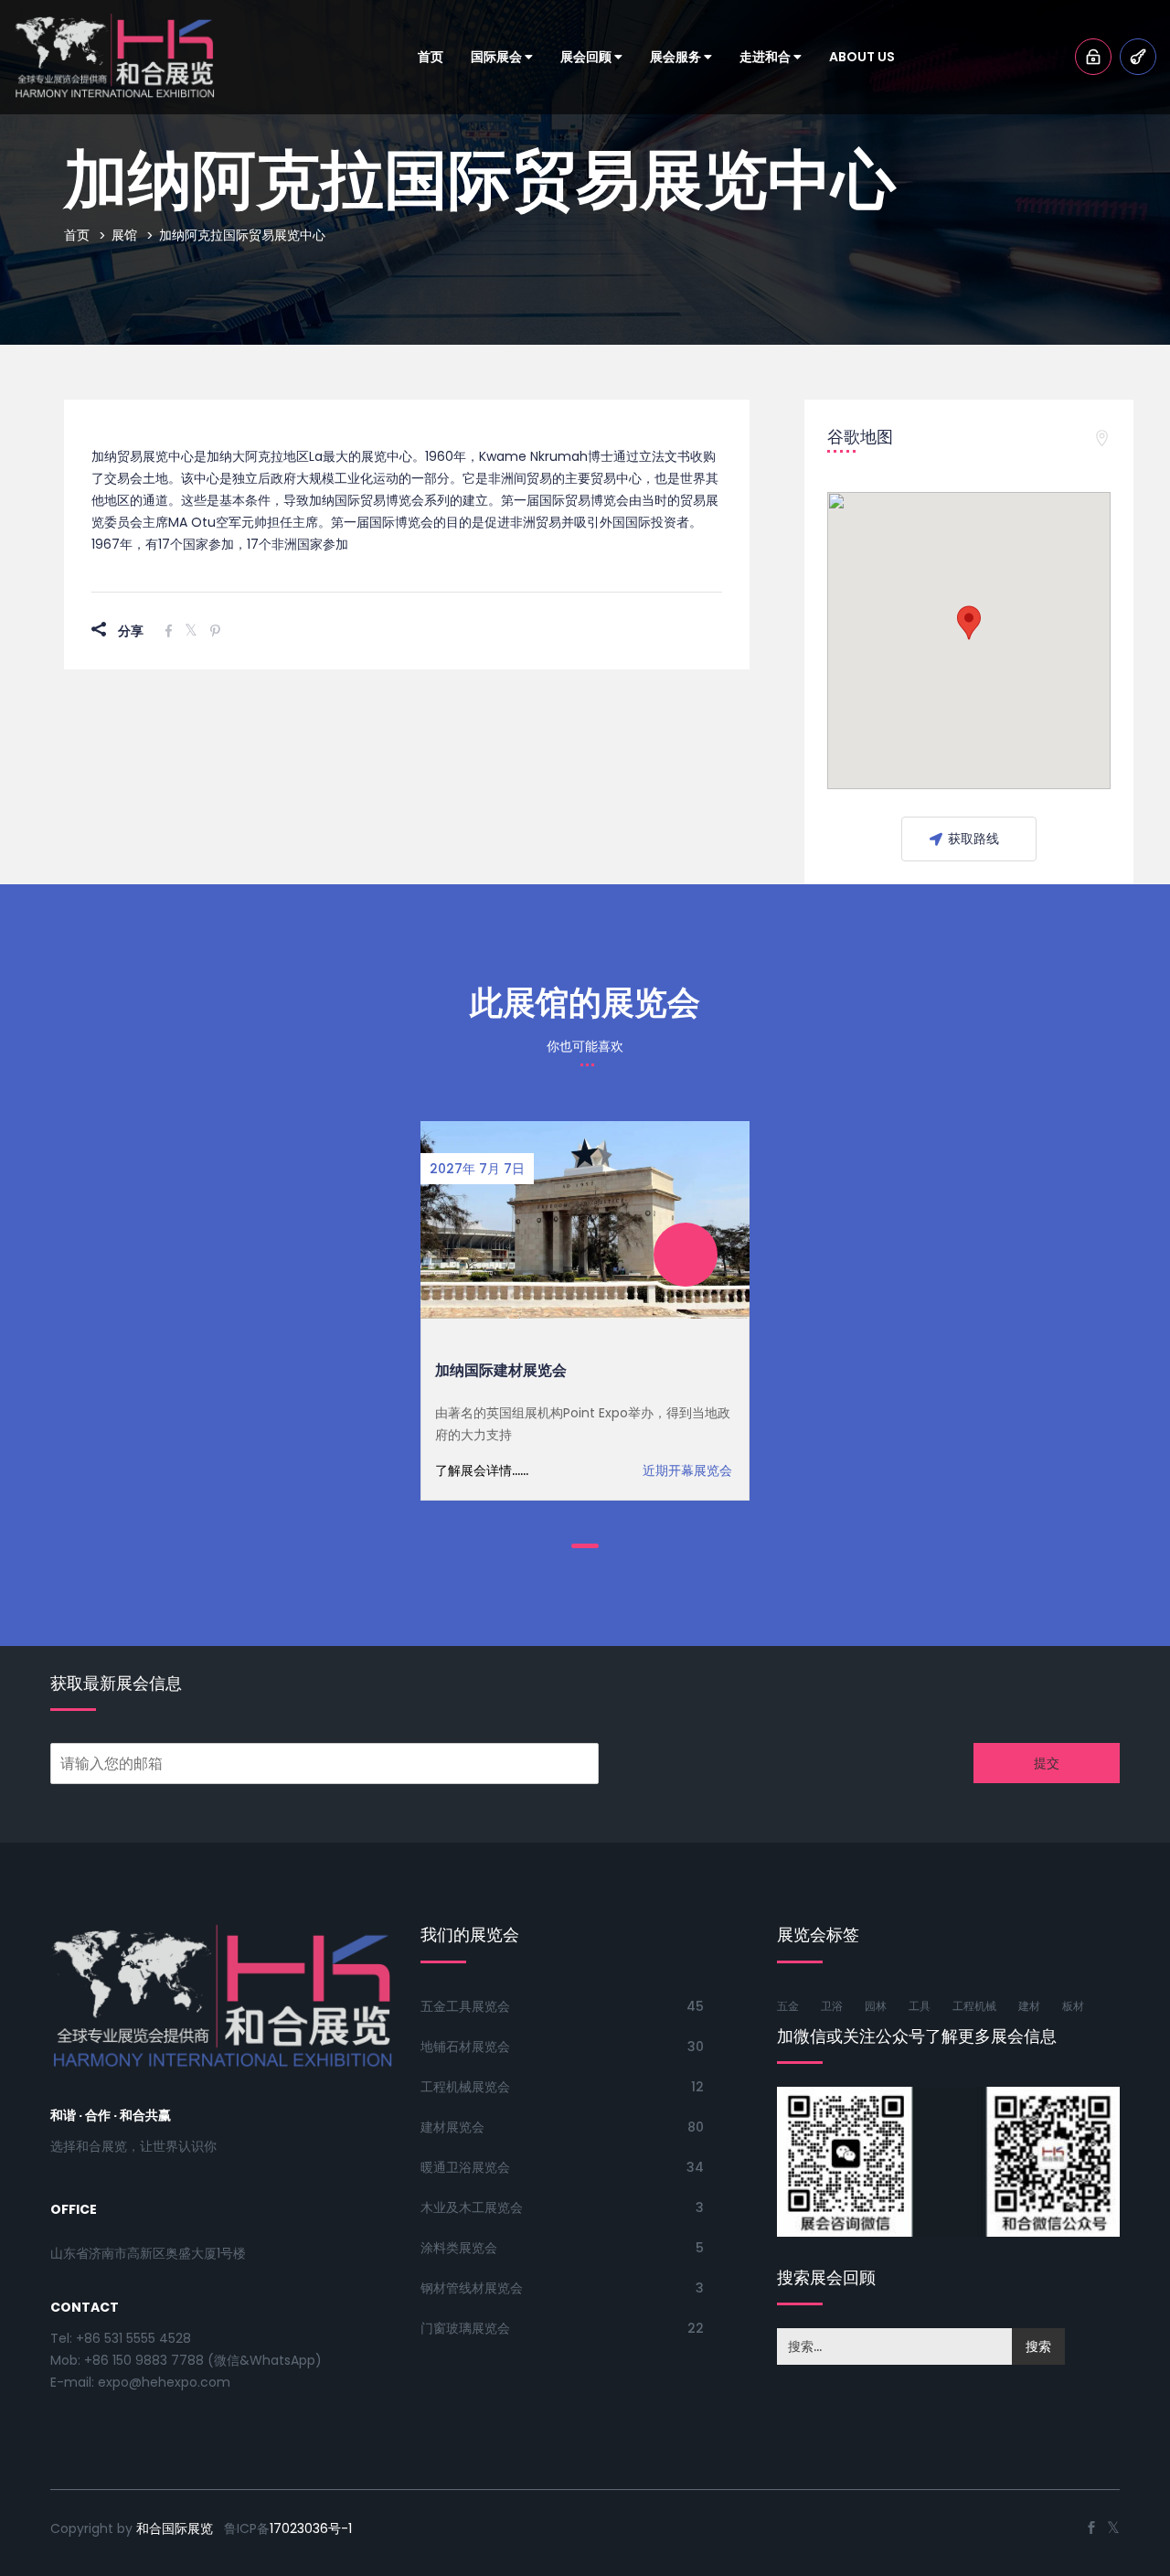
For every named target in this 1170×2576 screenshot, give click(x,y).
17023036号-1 (311, 2528)
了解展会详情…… (482, 1470)
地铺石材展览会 (465, 2047)
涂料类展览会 (459, 2248)
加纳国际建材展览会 (501, 1370)
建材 (1029, 2006)
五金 (788, 2006)
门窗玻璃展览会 (465, 2328)
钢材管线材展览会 (472, 2288)
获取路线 (973, 839)
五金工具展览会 (465, 2006)
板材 (1073, 2006)
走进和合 (766, 57)
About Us (862, 57)
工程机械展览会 (465, 2087)
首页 (431, 57)
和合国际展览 (175, 2528)
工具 (920, 2006)
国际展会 (498, 57)
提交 (1047, 1763)
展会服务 (677, 57)
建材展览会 (452, 2127)
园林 (876, 2006)
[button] (969, 623)
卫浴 (832, 2006)
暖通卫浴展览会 (465, 2167)
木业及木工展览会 (472, 2207)
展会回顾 (587, 57)
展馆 (124, 235)
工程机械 (974, 2006)
